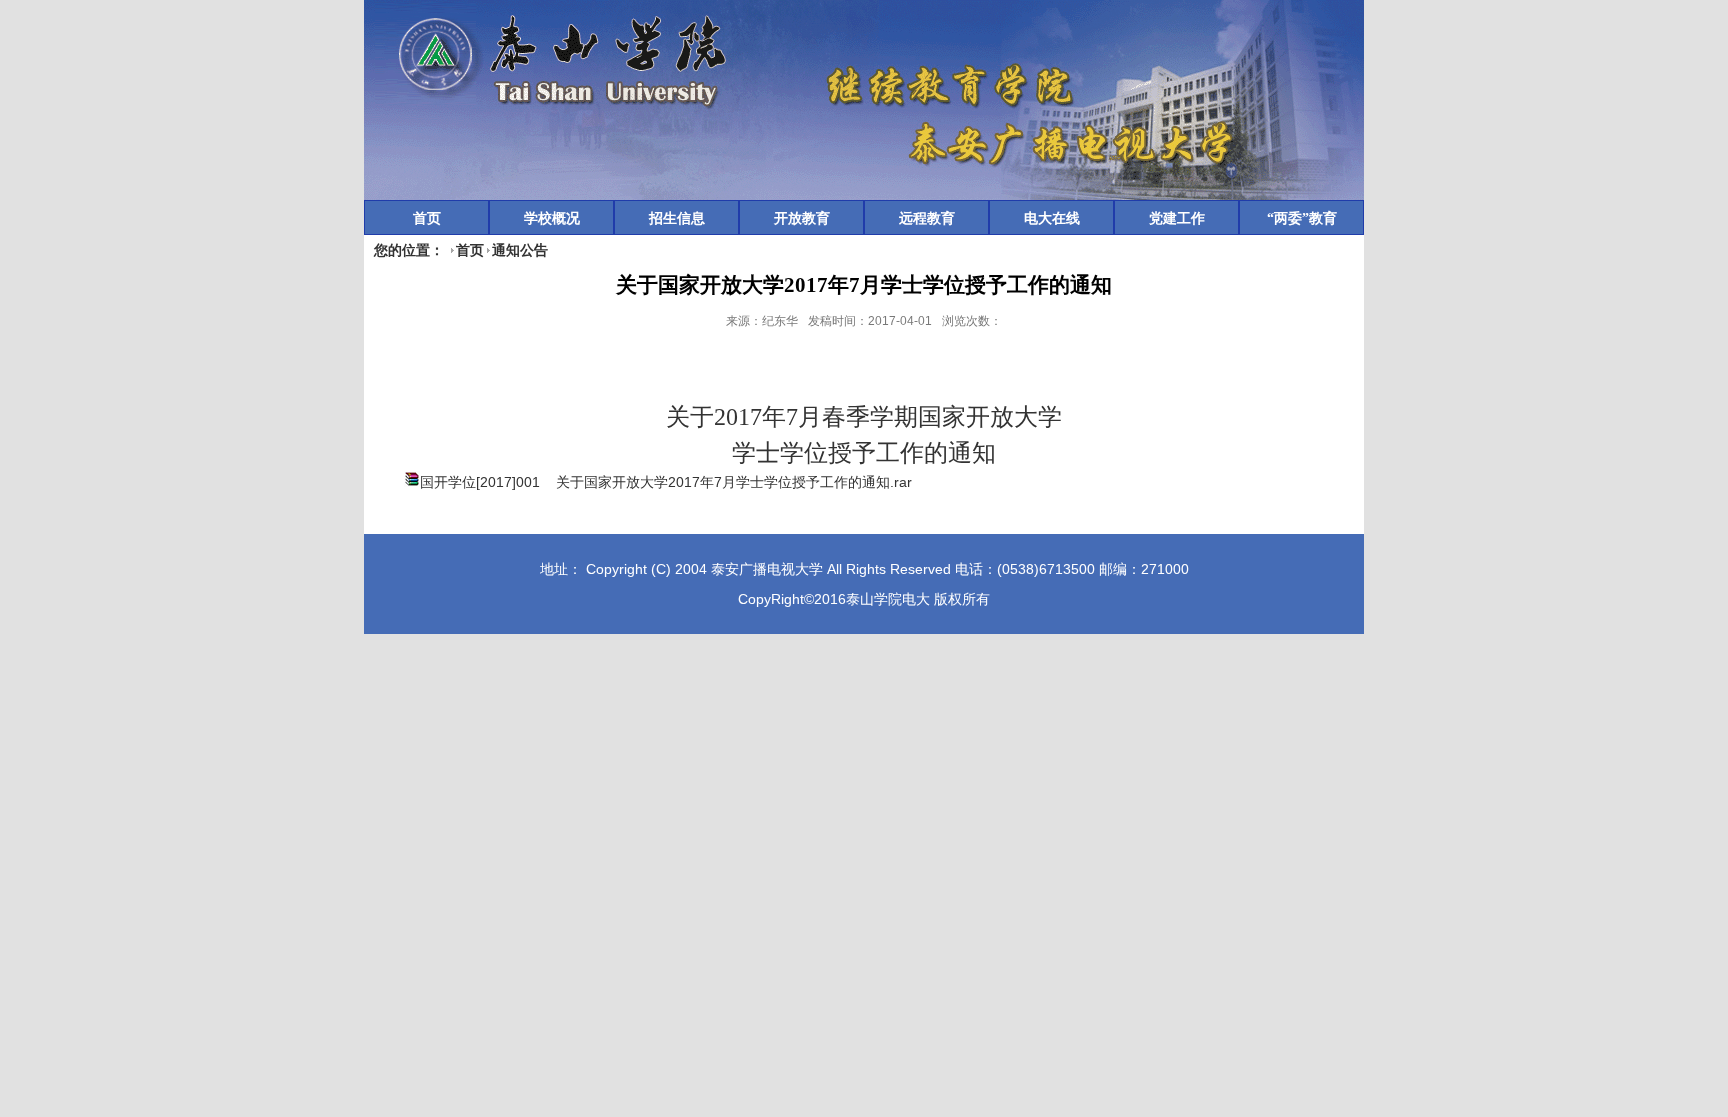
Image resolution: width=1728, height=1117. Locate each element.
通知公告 (520, 250)
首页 (470, 250)
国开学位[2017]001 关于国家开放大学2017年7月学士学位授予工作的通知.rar (666, 482)
